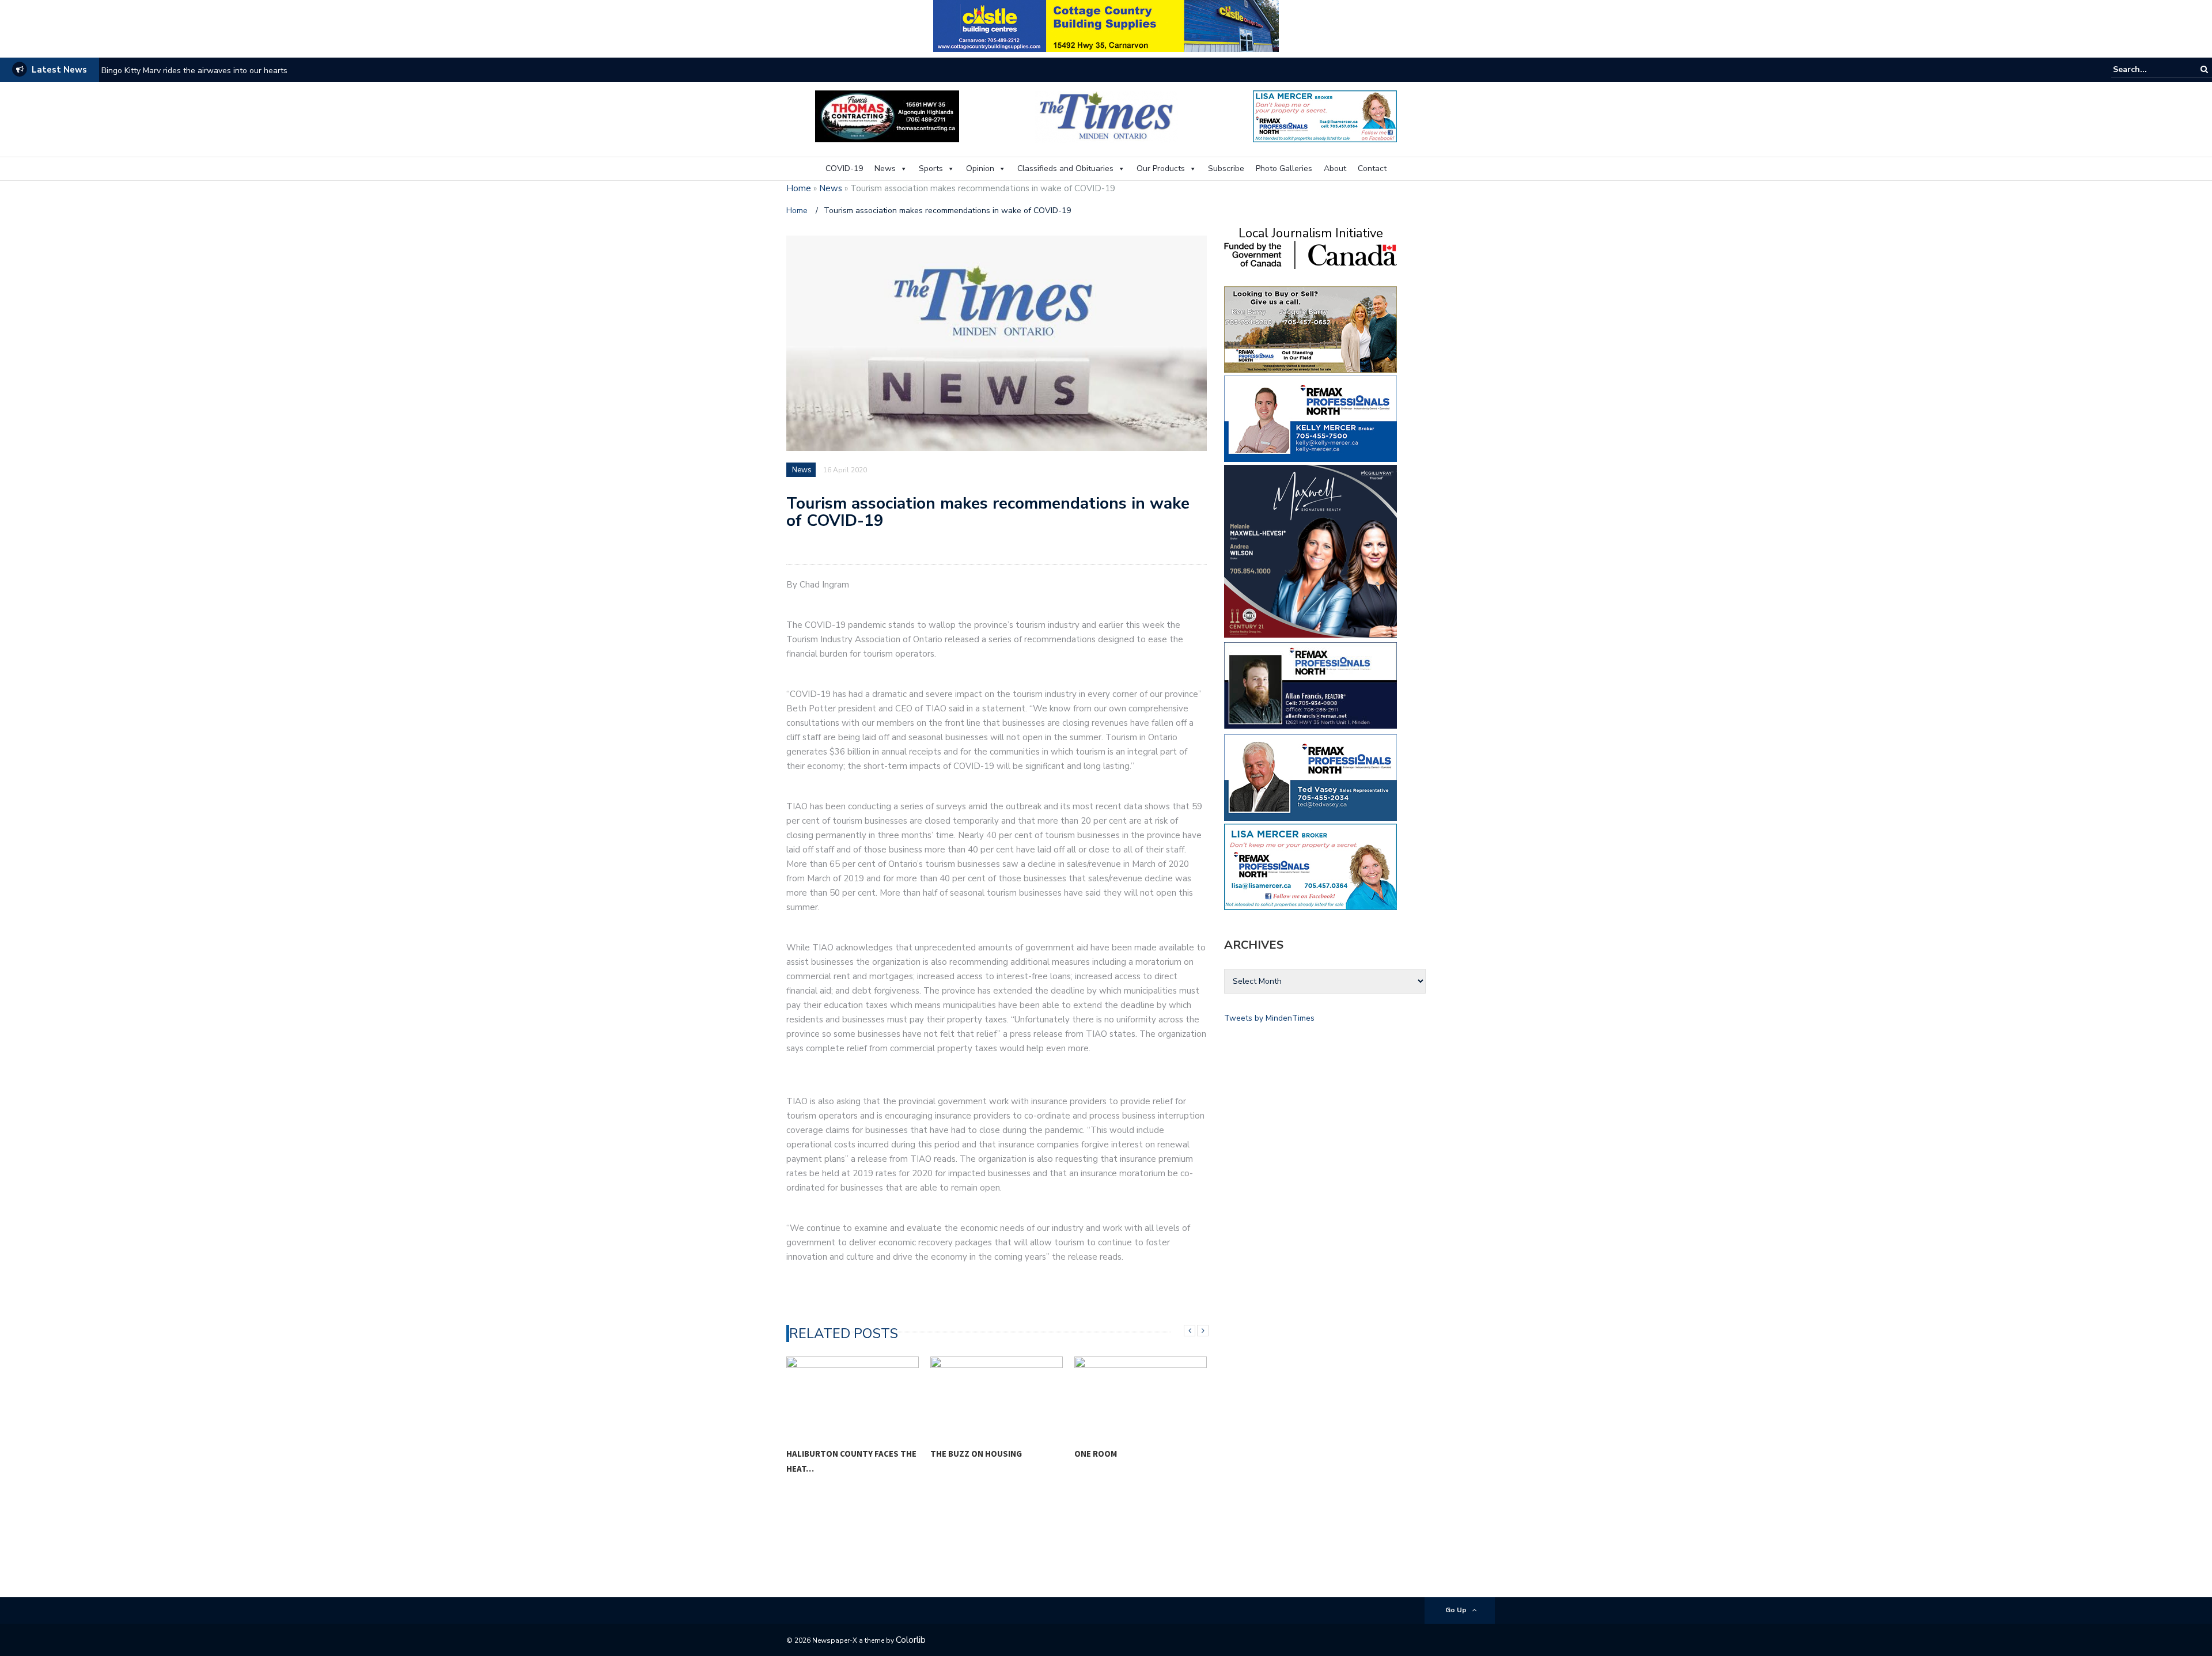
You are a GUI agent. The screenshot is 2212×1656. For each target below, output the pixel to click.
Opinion (980, 168)
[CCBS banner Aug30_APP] (1106, 25)
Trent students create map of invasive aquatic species (201, 71)
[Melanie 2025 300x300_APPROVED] (1310, 550)
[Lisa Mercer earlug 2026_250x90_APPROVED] (1325, 115)
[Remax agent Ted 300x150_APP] (1310, 777)
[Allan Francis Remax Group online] (1310, 685)
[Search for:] (2148, 69)
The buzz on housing (976, 1454)
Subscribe (1226, 168)
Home (799, 188)
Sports (931, 168)
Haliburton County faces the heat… (851, 1461)
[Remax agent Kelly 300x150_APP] (1310, 418)
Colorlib (911, 1640)
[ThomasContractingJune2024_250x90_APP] (887, 115)
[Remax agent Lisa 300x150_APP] (1310, 866)
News (885, 168)
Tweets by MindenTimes (1269, 1018)
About (1335, 168)
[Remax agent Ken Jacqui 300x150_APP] (1310, 329)
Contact (1372, 168)
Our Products (1161, 168)
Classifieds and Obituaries (1065, 168)
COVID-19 (844, 168)
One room (1096, 1454)
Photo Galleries (1284, 168)
